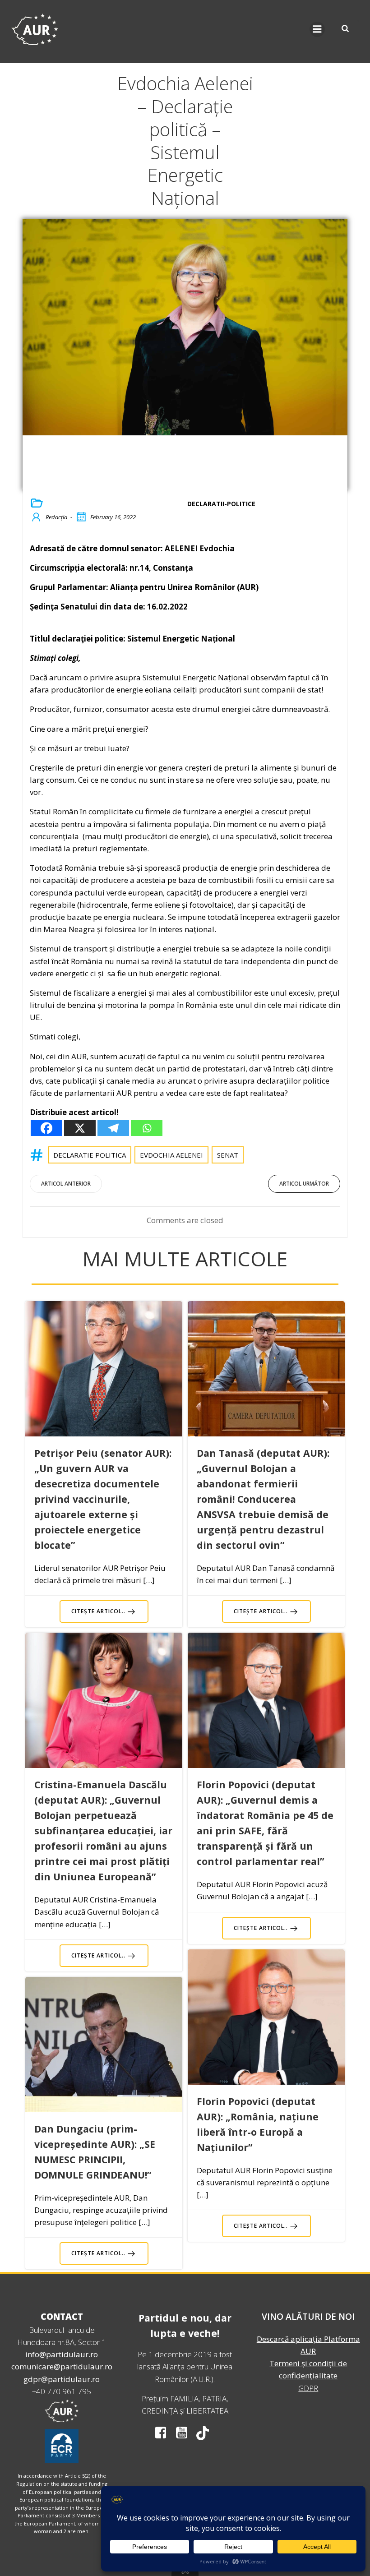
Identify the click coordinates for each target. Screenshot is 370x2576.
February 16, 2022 (113, 517)
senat (228, 1155)
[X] (80, 1128)
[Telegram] (113, 1128)
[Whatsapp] (147, 1128)
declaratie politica (90, 1155)
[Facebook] (46, 1128)
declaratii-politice (221, 504)
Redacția (56, 517)
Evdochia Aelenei (171, 1155)
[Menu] (317, 29)
